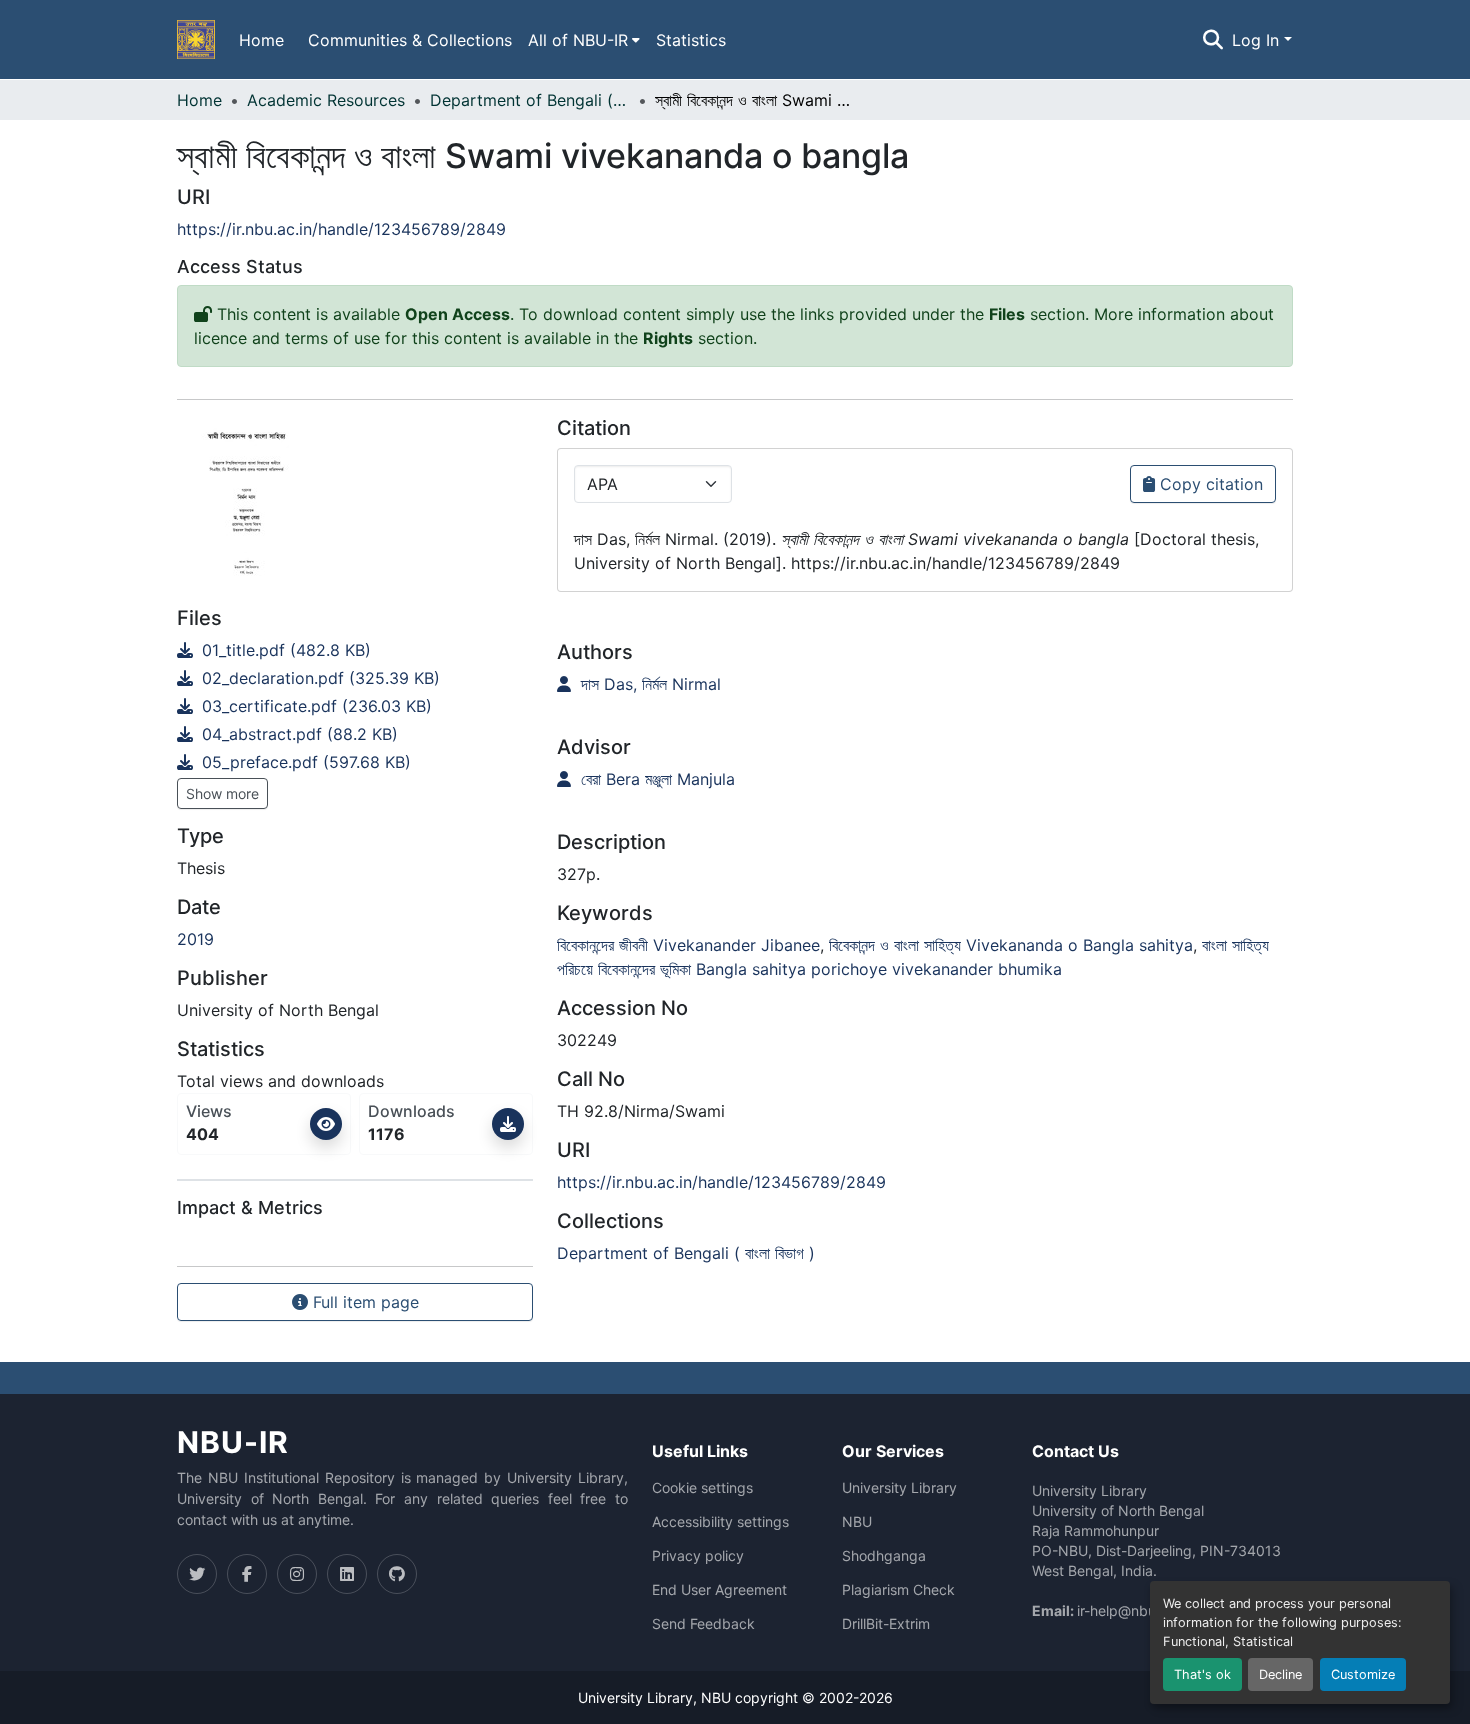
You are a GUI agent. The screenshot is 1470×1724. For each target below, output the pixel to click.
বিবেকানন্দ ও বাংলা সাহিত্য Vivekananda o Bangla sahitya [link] (1011, 945)
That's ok (1202, 1674)
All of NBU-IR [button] (578, 40)
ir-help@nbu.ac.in (1134, 1610)
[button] (196, 40)
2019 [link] (195, 939)
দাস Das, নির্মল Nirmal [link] (648, 684)
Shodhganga (884, 1556)
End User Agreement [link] (719, 1590)
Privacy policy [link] (698, 1556)
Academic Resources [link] (326, 100)
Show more (222, 793)
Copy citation (1209, 484)
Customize (1363, 1674)
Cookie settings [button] (702, 1488)
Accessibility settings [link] (720, 1522)
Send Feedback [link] (703, 1624)
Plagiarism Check (898, 1590)
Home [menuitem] (261, 40)
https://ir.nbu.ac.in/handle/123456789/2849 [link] (341, 229)
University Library (899, 1488)
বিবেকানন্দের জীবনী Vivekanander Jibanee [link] (688, 945)
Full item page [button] (363, 1302)
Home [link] (199, 100)
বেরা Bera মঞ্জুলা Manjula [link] (655, 779)
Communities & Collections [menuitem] (410, 40)
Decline (1280, 1674)
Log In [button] (1258, 40)
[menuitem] (584, 40)
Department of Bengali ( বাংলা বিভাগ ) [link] (530, 100)
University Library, (639, 1697)
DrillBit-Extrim (886, 1624)
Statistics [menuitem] (691, 40)
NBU (857, 1522)
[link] (355, 650)
